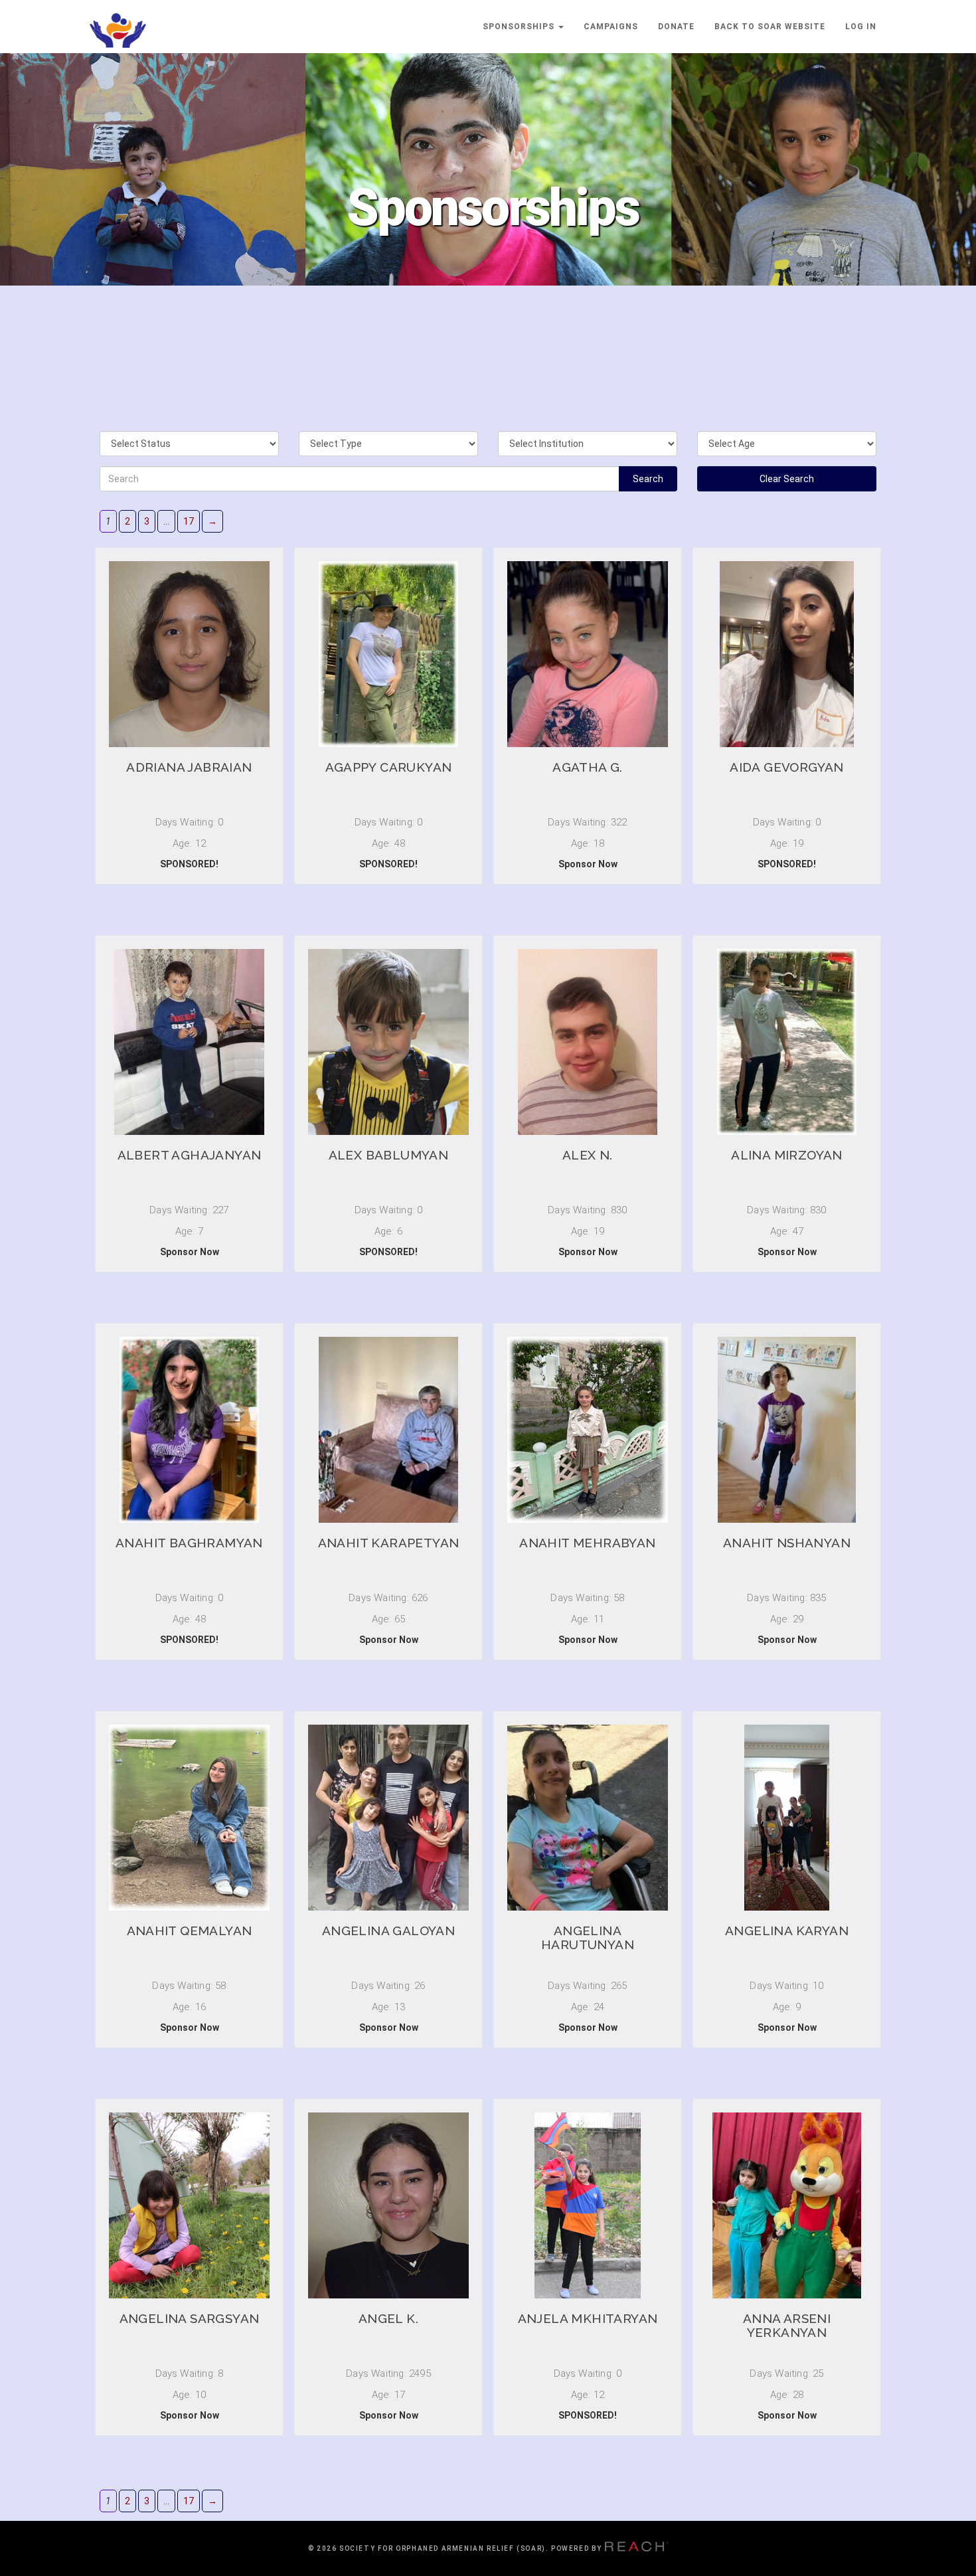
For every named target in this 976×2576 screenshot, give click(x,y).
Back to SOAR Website (770, 27)
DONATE (676, 27)
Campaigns (611, 27)
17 (189, 521)
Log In (861, 27)
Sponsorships (520, 27)
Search (648, 479)
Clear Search (787, 479)
